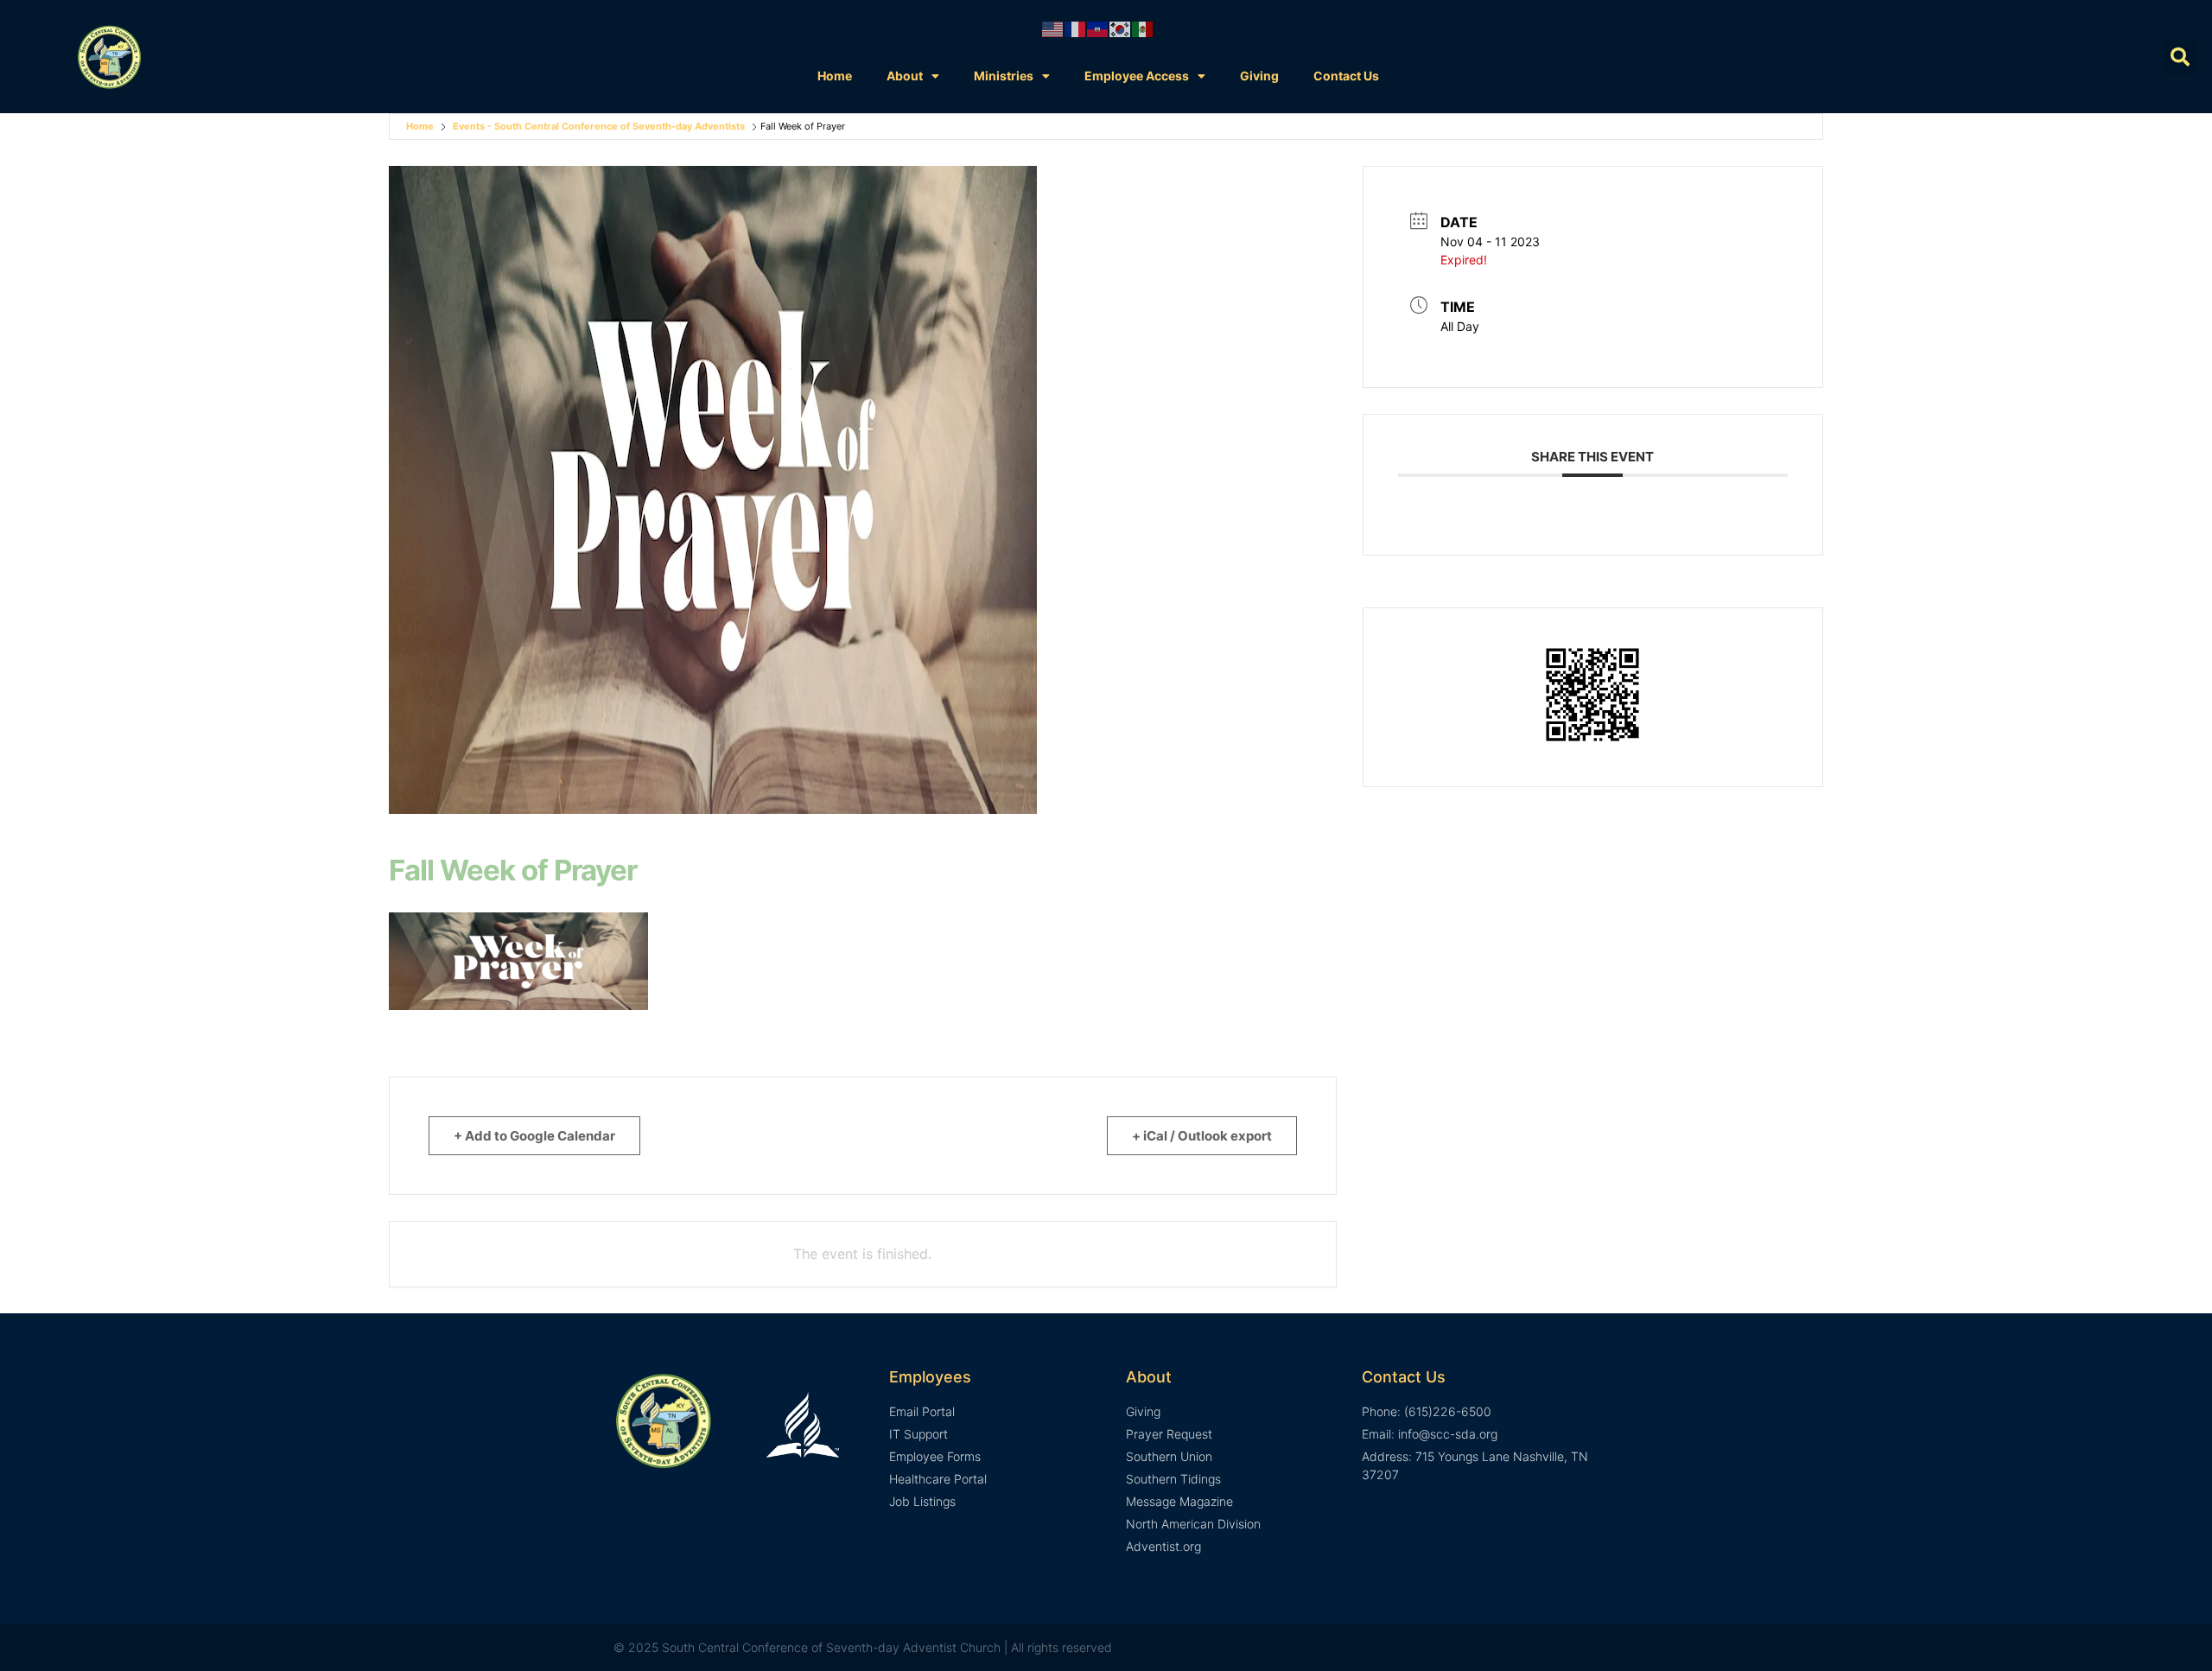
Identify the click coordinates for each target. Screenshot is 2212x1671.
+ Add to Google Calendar (534, 1136)
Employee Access (1137, 76)
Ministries (1004, 76)
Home (835, 76)
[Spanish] (1143, 29)
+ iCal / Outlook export (1202, 1136)
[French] (1076, 29)
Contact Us (1346, 76)
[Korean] (1121, 29)
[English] (1053, 29)
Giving (1259, 76)
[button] (2180, 57)
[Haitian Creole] (1098, 29)
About (905, 76)
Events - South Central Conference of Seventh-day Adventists (599, 126)
